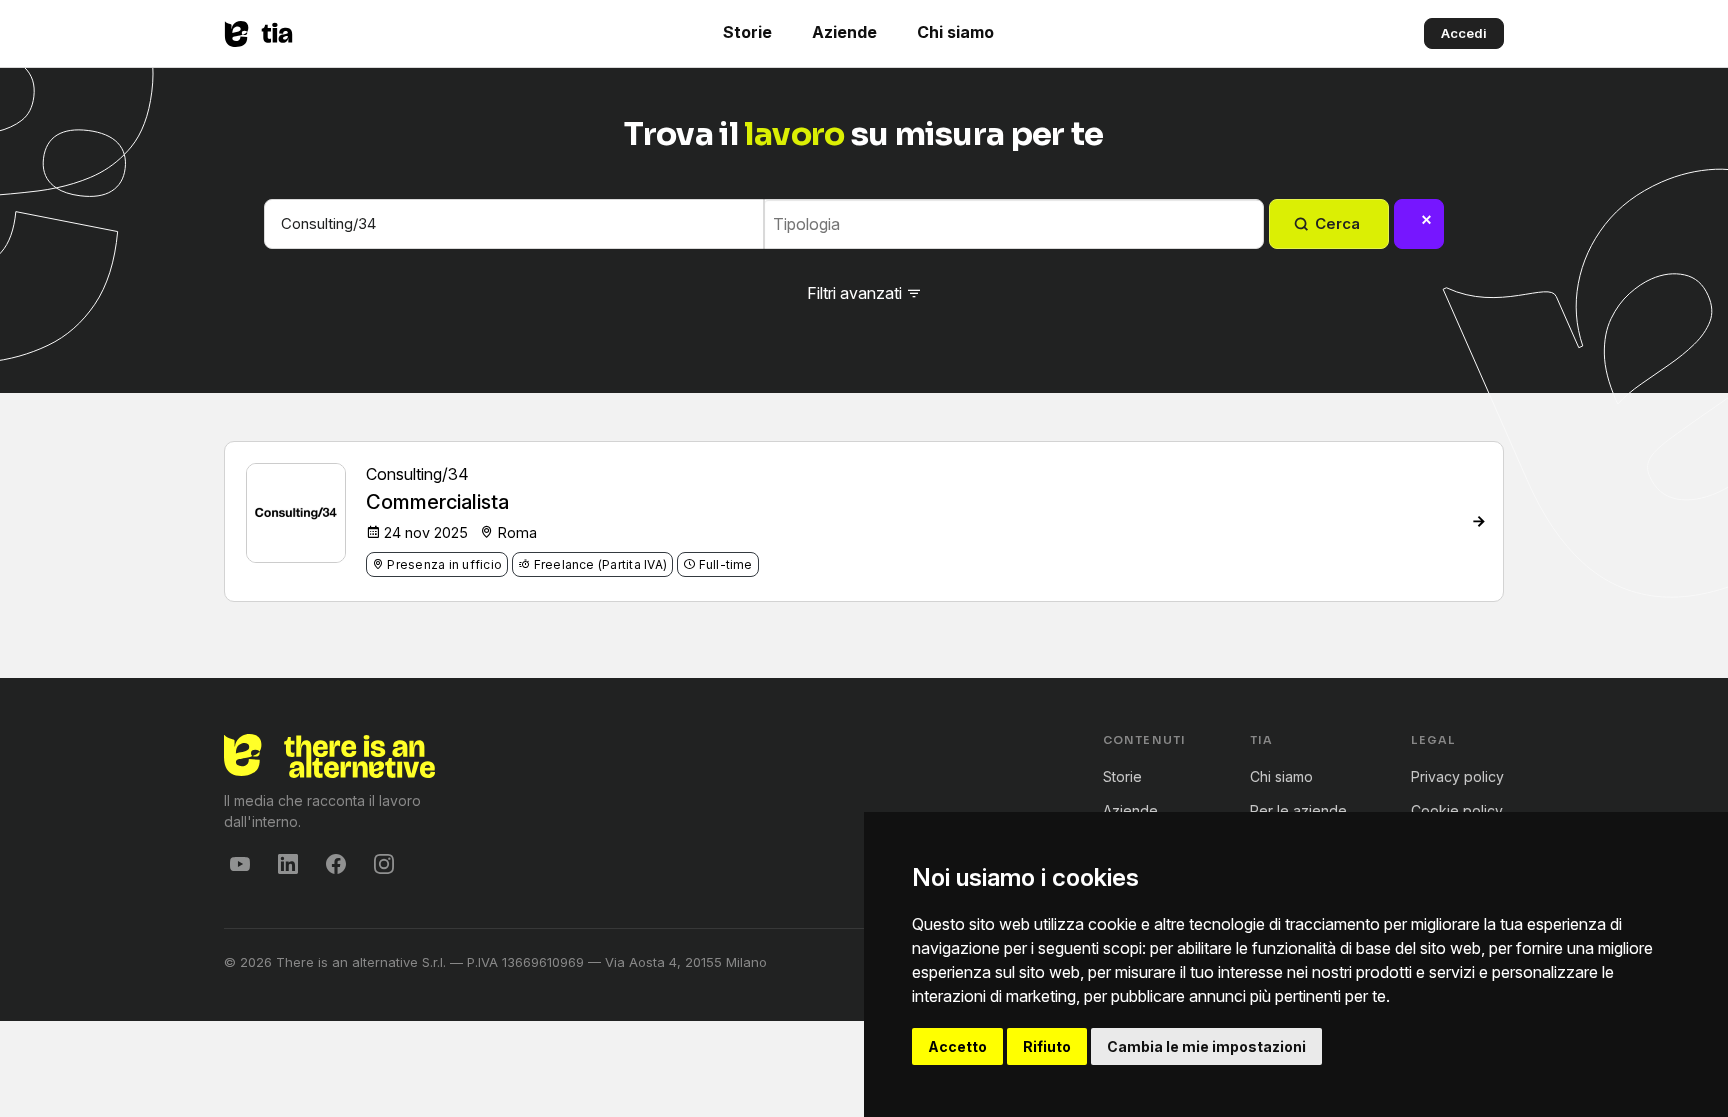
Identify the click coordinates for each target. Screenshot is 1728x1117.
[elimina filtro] (1419, 224)
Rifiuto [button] (1047, 1046)
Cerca (1337, 223)
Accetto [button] (957, 1046)
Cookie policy (1457, 810)
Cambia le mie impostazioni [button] (1206, 1046)
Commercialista (437, 502)
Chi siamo (955, 32)
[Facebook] (336, 864)
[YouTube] (240, 864)
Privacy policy (1457, 776)
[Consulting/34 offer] (1479, 521)
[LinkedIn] (288, 864)
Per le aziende (1298, 810)
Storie (747, 32)
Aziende (844, 32)
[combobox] (1018, 224)
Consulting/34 (417, 474)
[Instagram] (384, 864)
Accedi (1464, 33)
